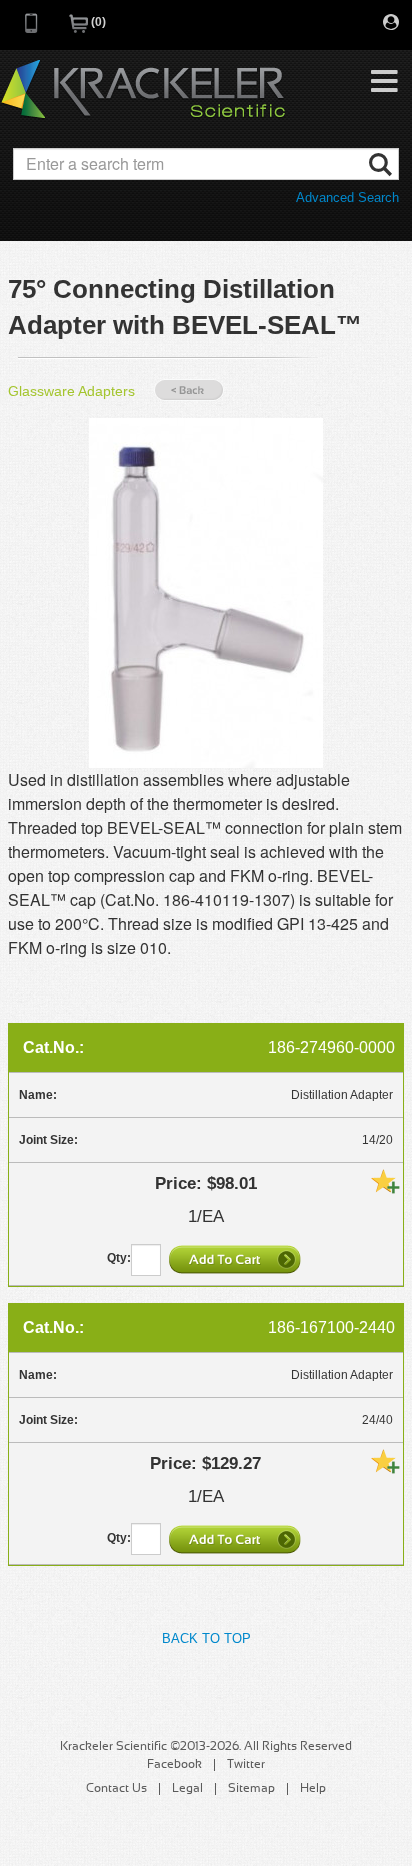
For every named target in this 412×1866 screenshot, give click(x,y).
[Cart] (80, 29)
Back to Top (206, 1638)
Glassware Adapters (71, 391)
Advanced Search (347, 197)
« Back (189, 390)
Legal (187, 1789)
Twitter (246, 1765)
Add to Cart (237, 1259)
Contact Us (116, 1789)
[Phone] (32, 29)
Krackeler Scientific (143, 90)
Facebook (174, 1765)
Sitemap (251, 1789)
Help (313, 1789)
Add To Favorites (385, 1181)
